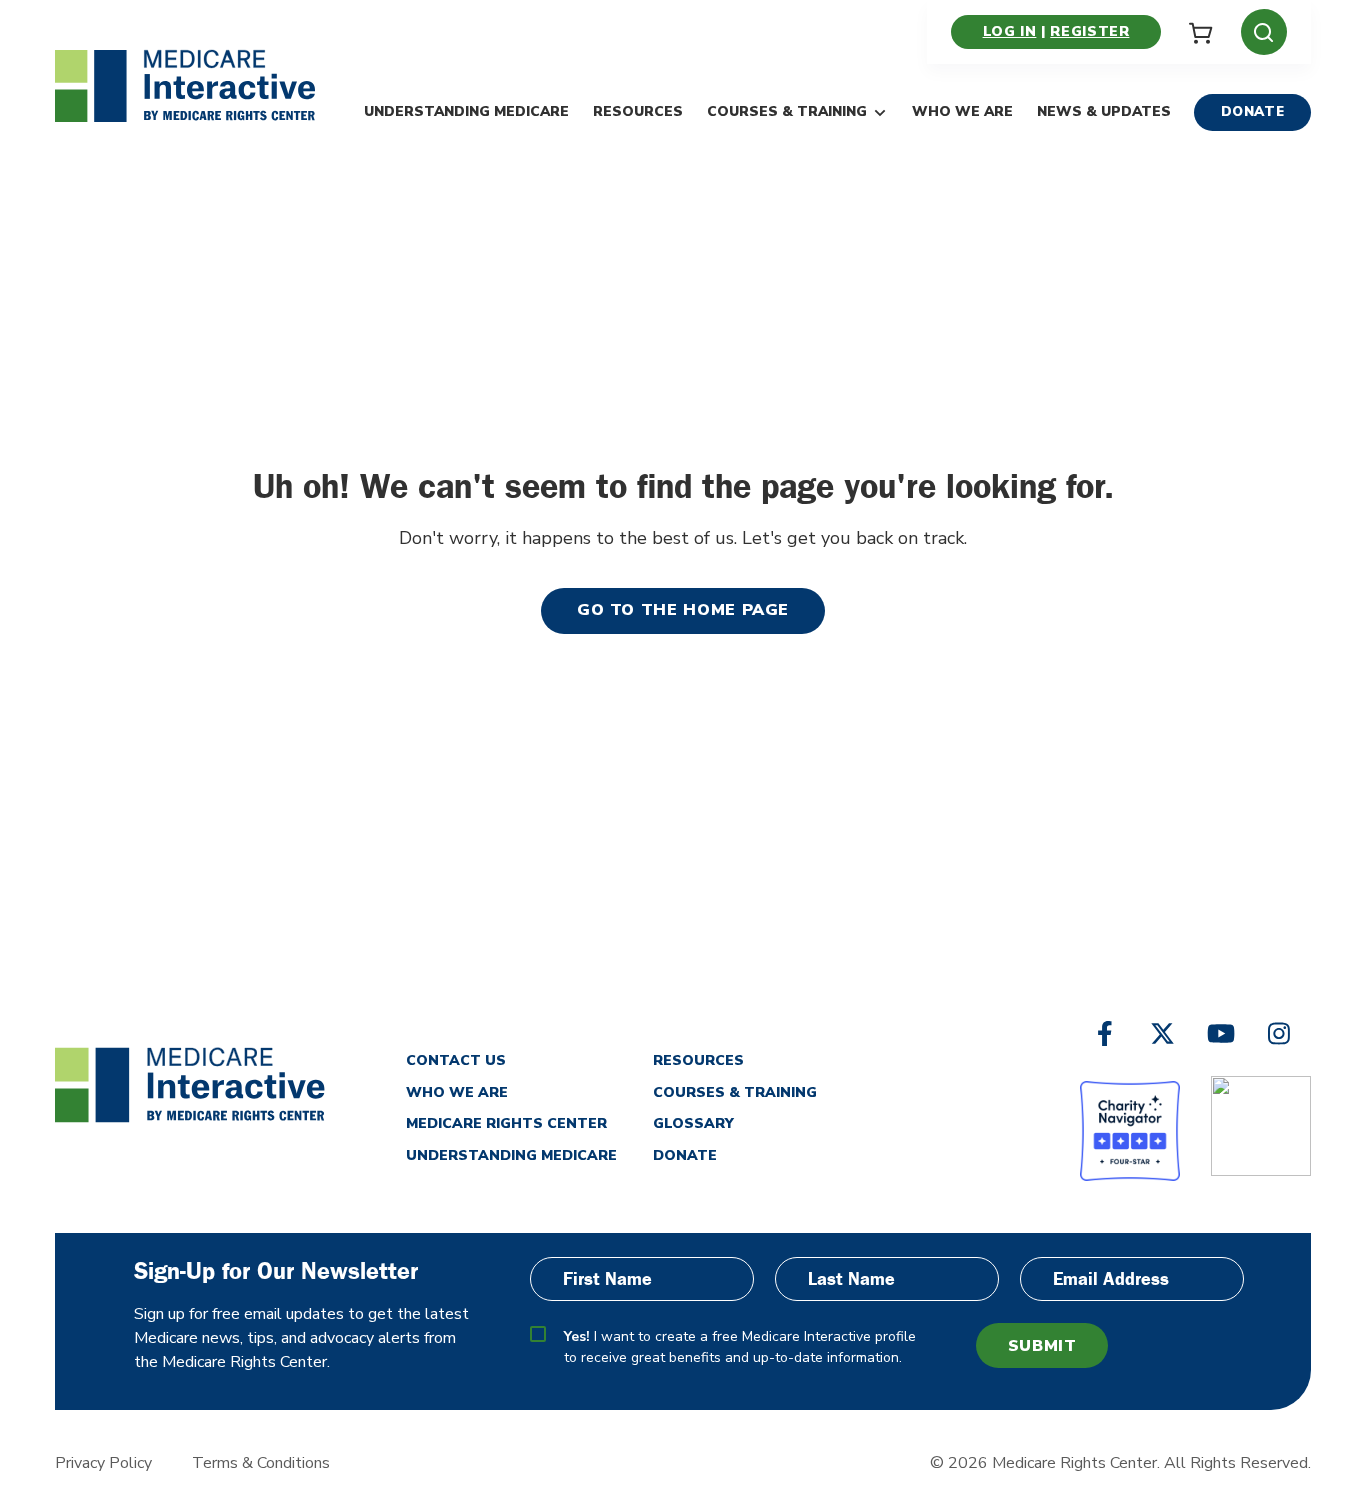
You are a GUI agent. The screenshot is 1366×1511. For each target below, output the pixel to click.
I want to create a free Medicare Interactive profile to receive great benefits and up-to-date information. (740, 1347)
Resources (638, 111)
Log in (1010, 31)
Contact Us (456, 1060)
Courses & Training (787, 111)
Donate (1253, 111)
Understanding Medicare (466, 111)
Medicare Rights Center (506, 1123)
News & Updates (1104, 111)
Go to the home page (683, 610)
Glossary (693, 1123)
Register (1089, 31)
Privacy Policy (103, 1463)
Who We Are (962, 111)
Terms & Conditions (261, 1463)
